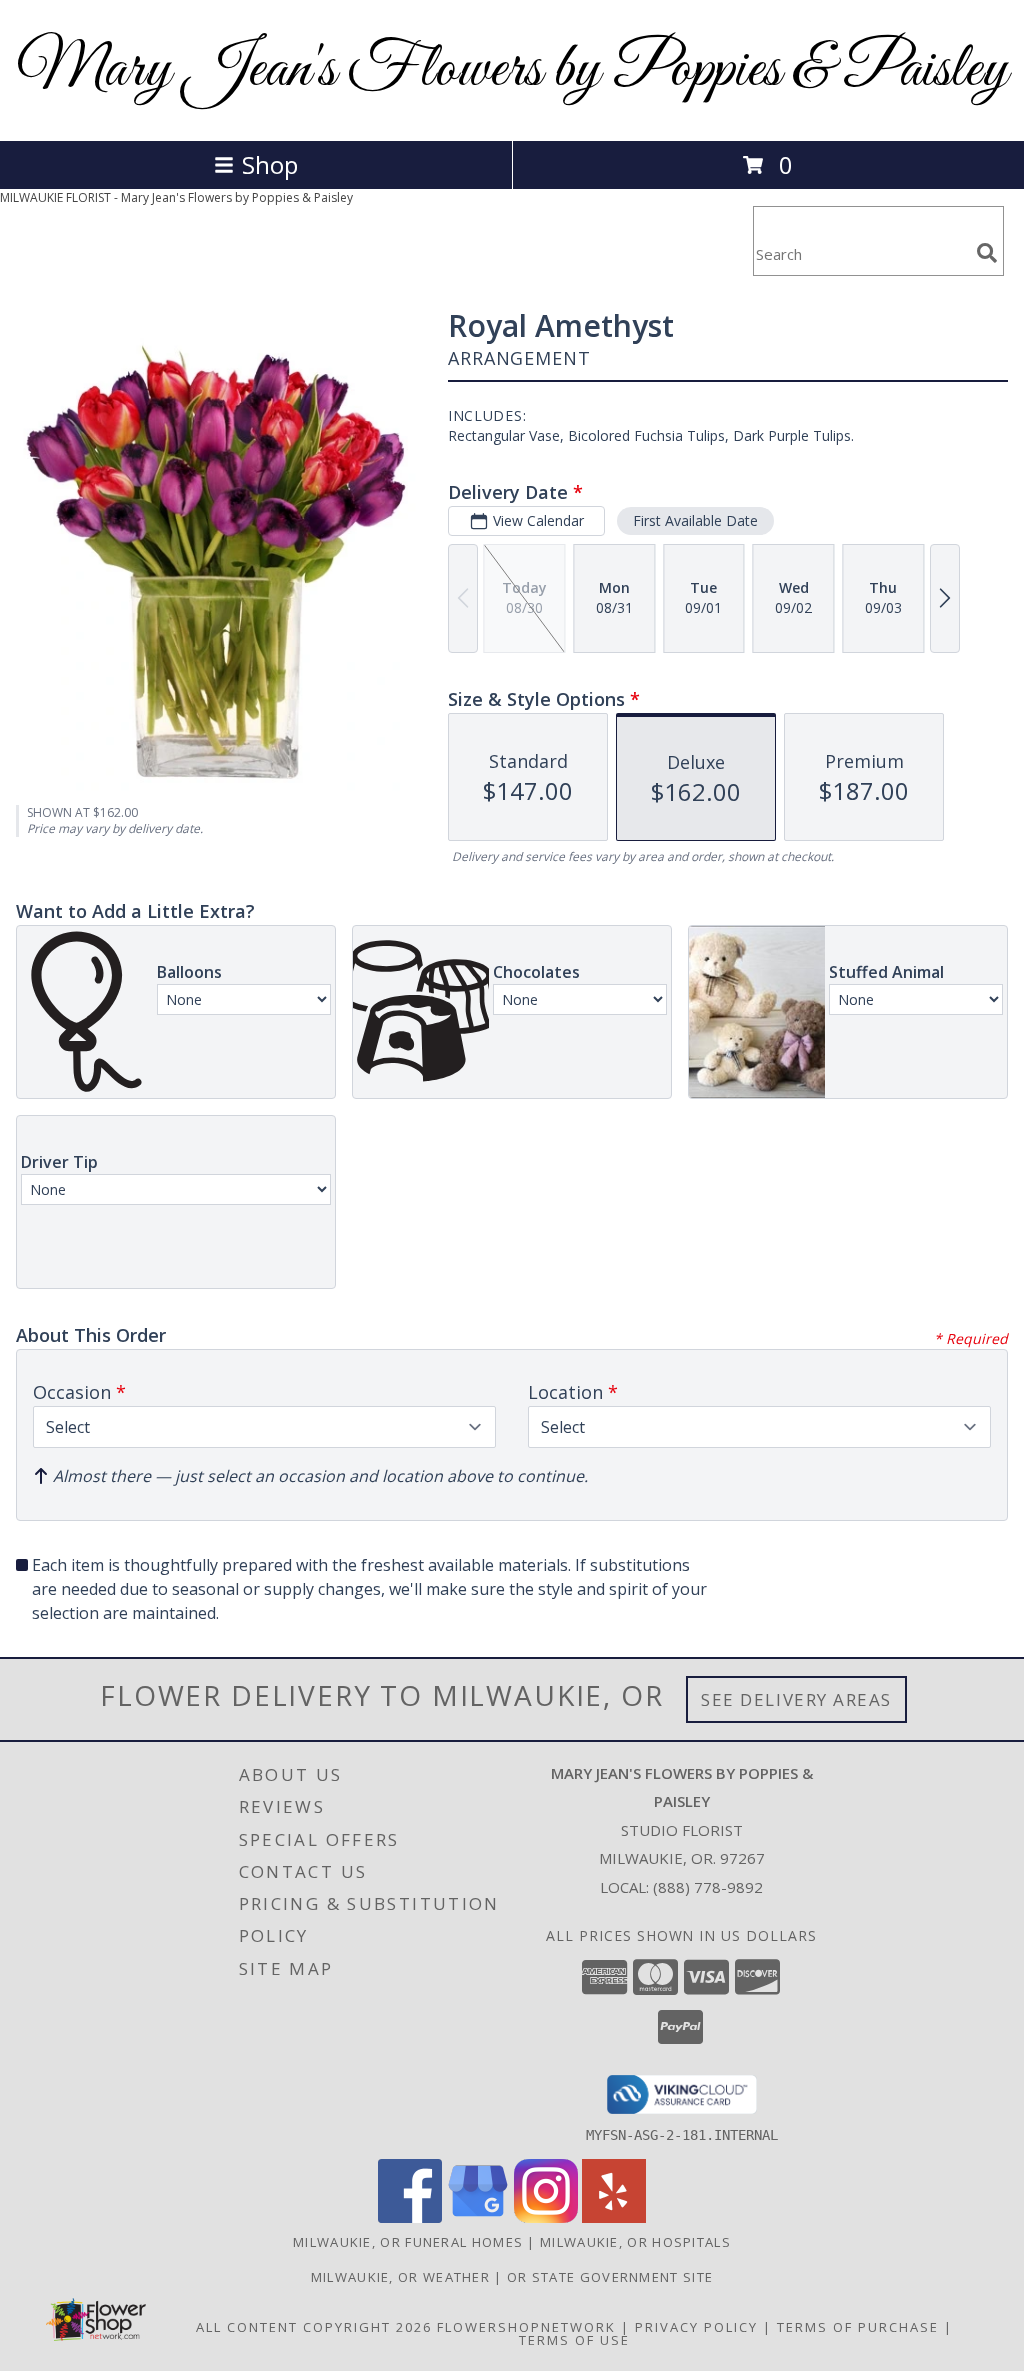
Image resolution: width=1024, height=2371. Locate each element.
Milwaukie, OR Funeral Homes (408, 2242)
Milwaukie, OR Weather (400, 2277)
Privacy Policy (696, 2327)
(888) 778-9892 (708, 1887)
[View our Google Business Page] (478, 2217)
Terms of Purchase (858, 2327)
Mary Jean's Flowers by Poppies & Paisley (512, 70)
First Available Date (695, 520)
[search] (987, 253)
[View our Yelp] (614, 2217)
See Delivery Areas (796, 1699)
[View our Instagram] (546, 2217)
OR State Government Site (610, 2277)
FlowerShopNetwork (526, 2327)
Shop (270, 164)
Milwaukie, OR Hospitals (635, 2242)
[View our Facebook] (410, 2217)
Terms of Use (574, 2340)
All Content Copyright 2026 (314, 2327)
